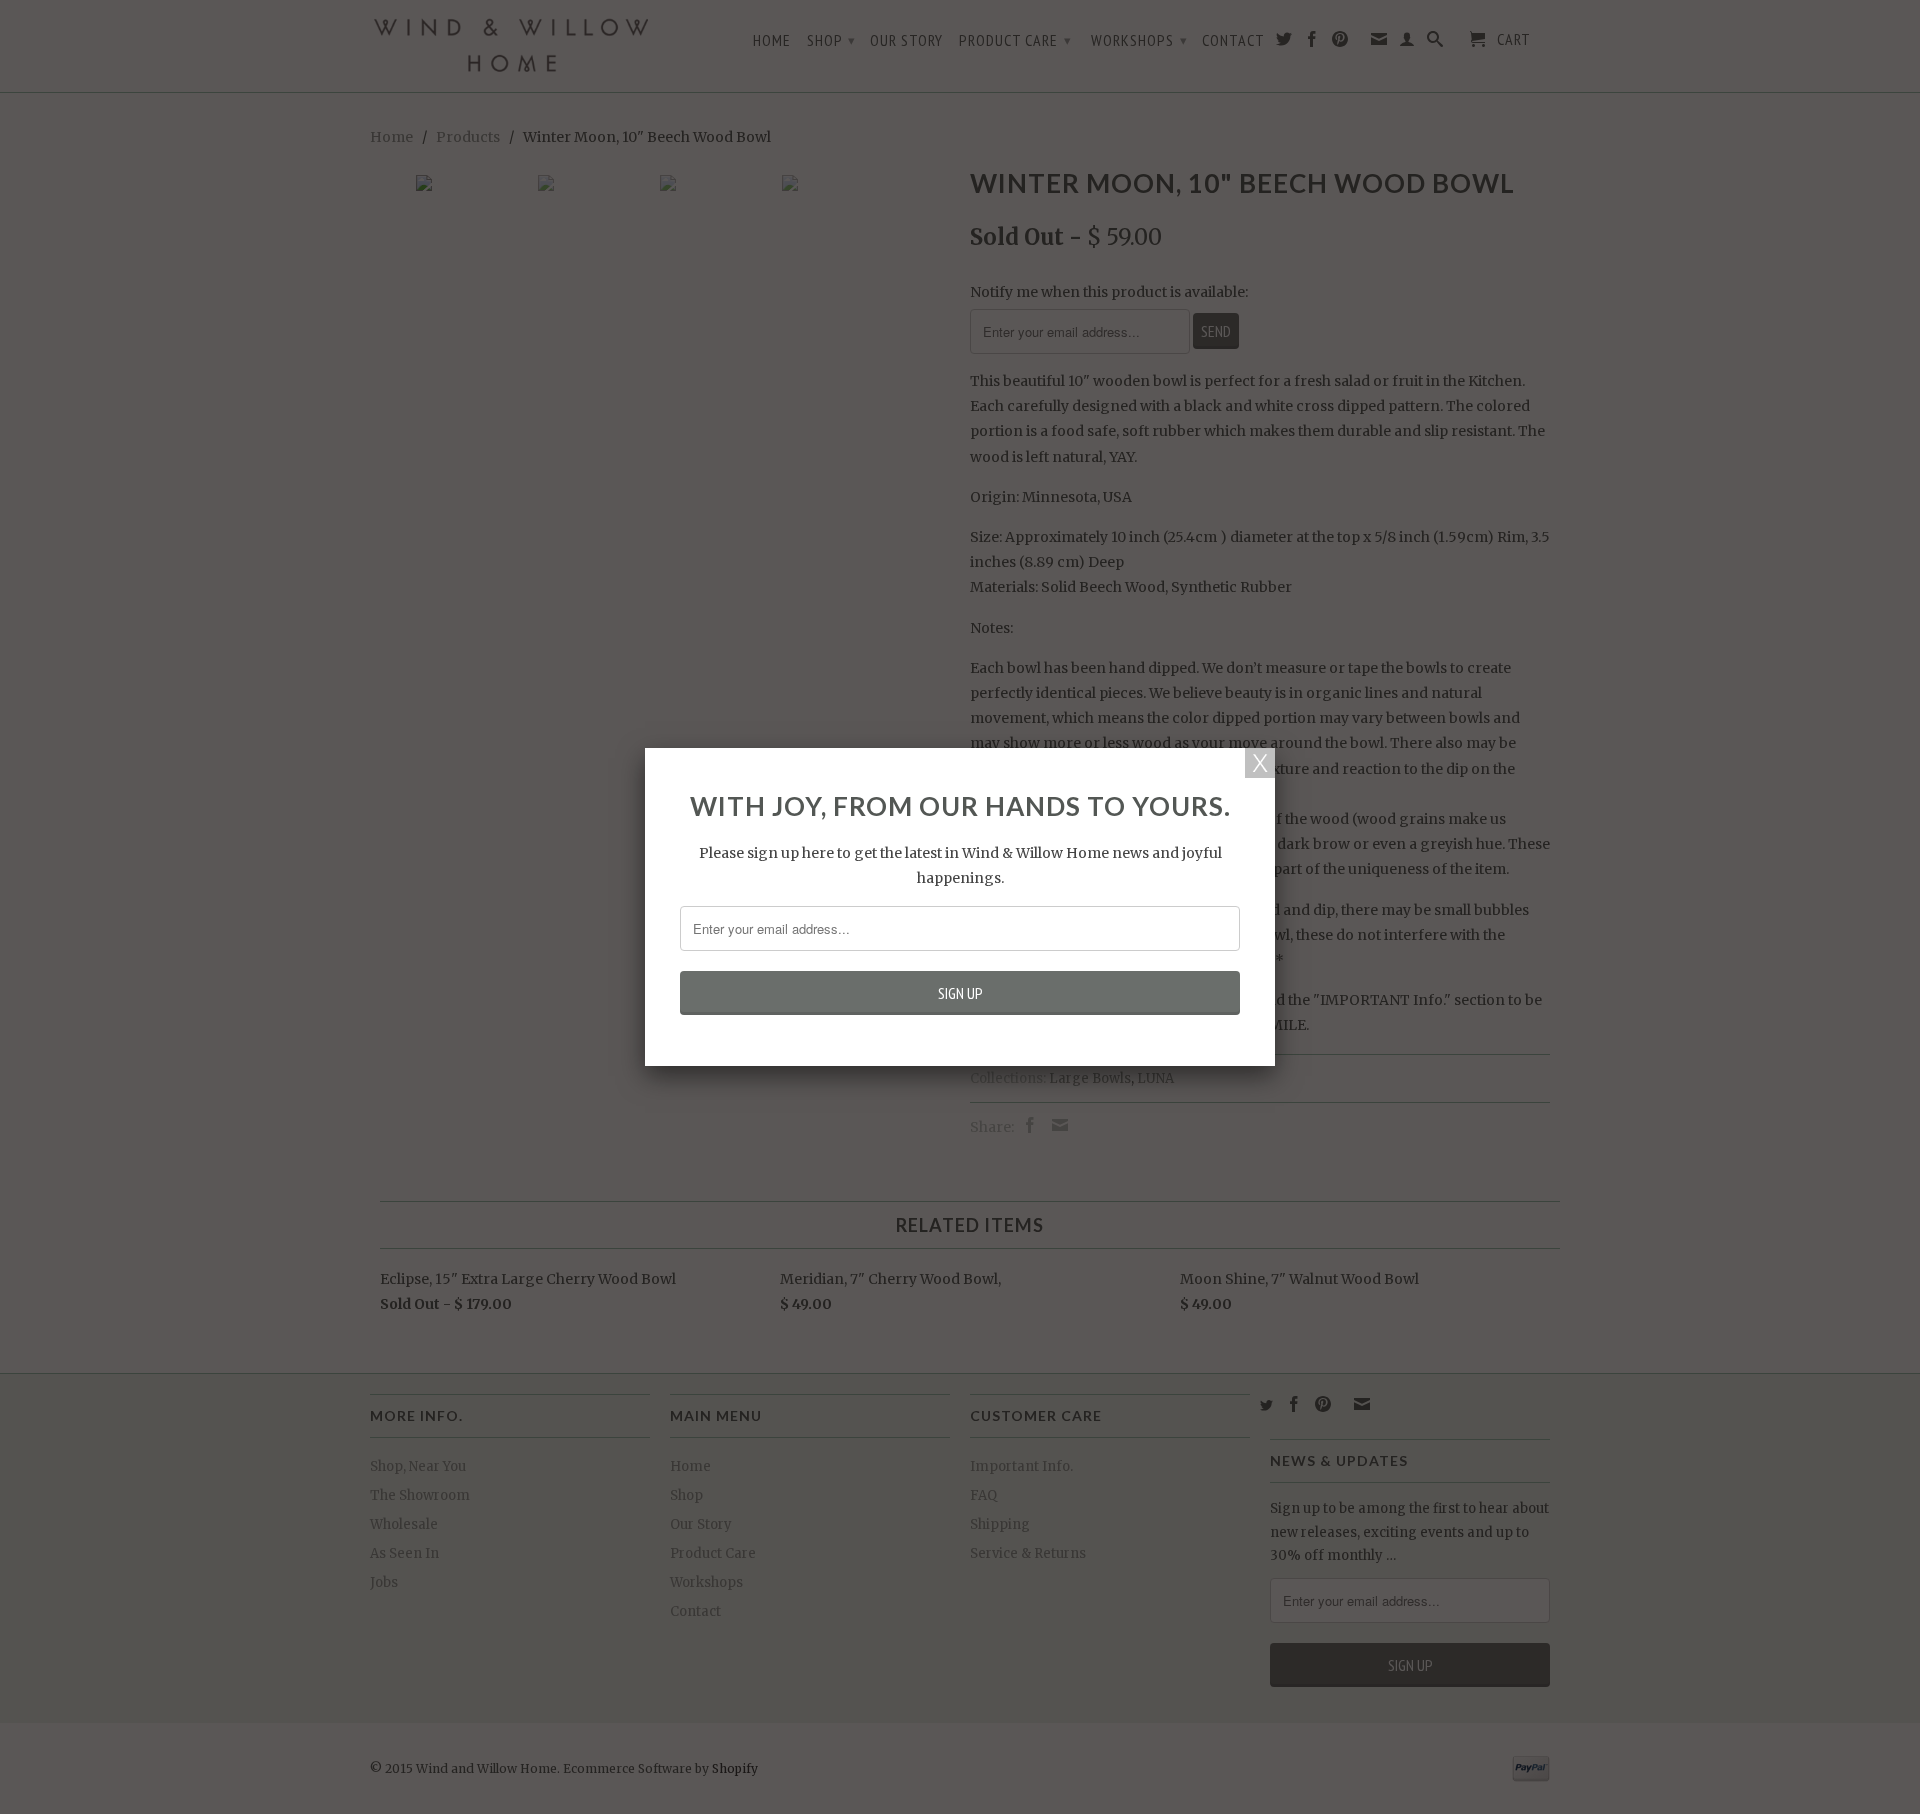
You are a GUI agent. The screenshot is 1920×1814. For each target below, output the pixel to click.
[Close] (1260, 763)
